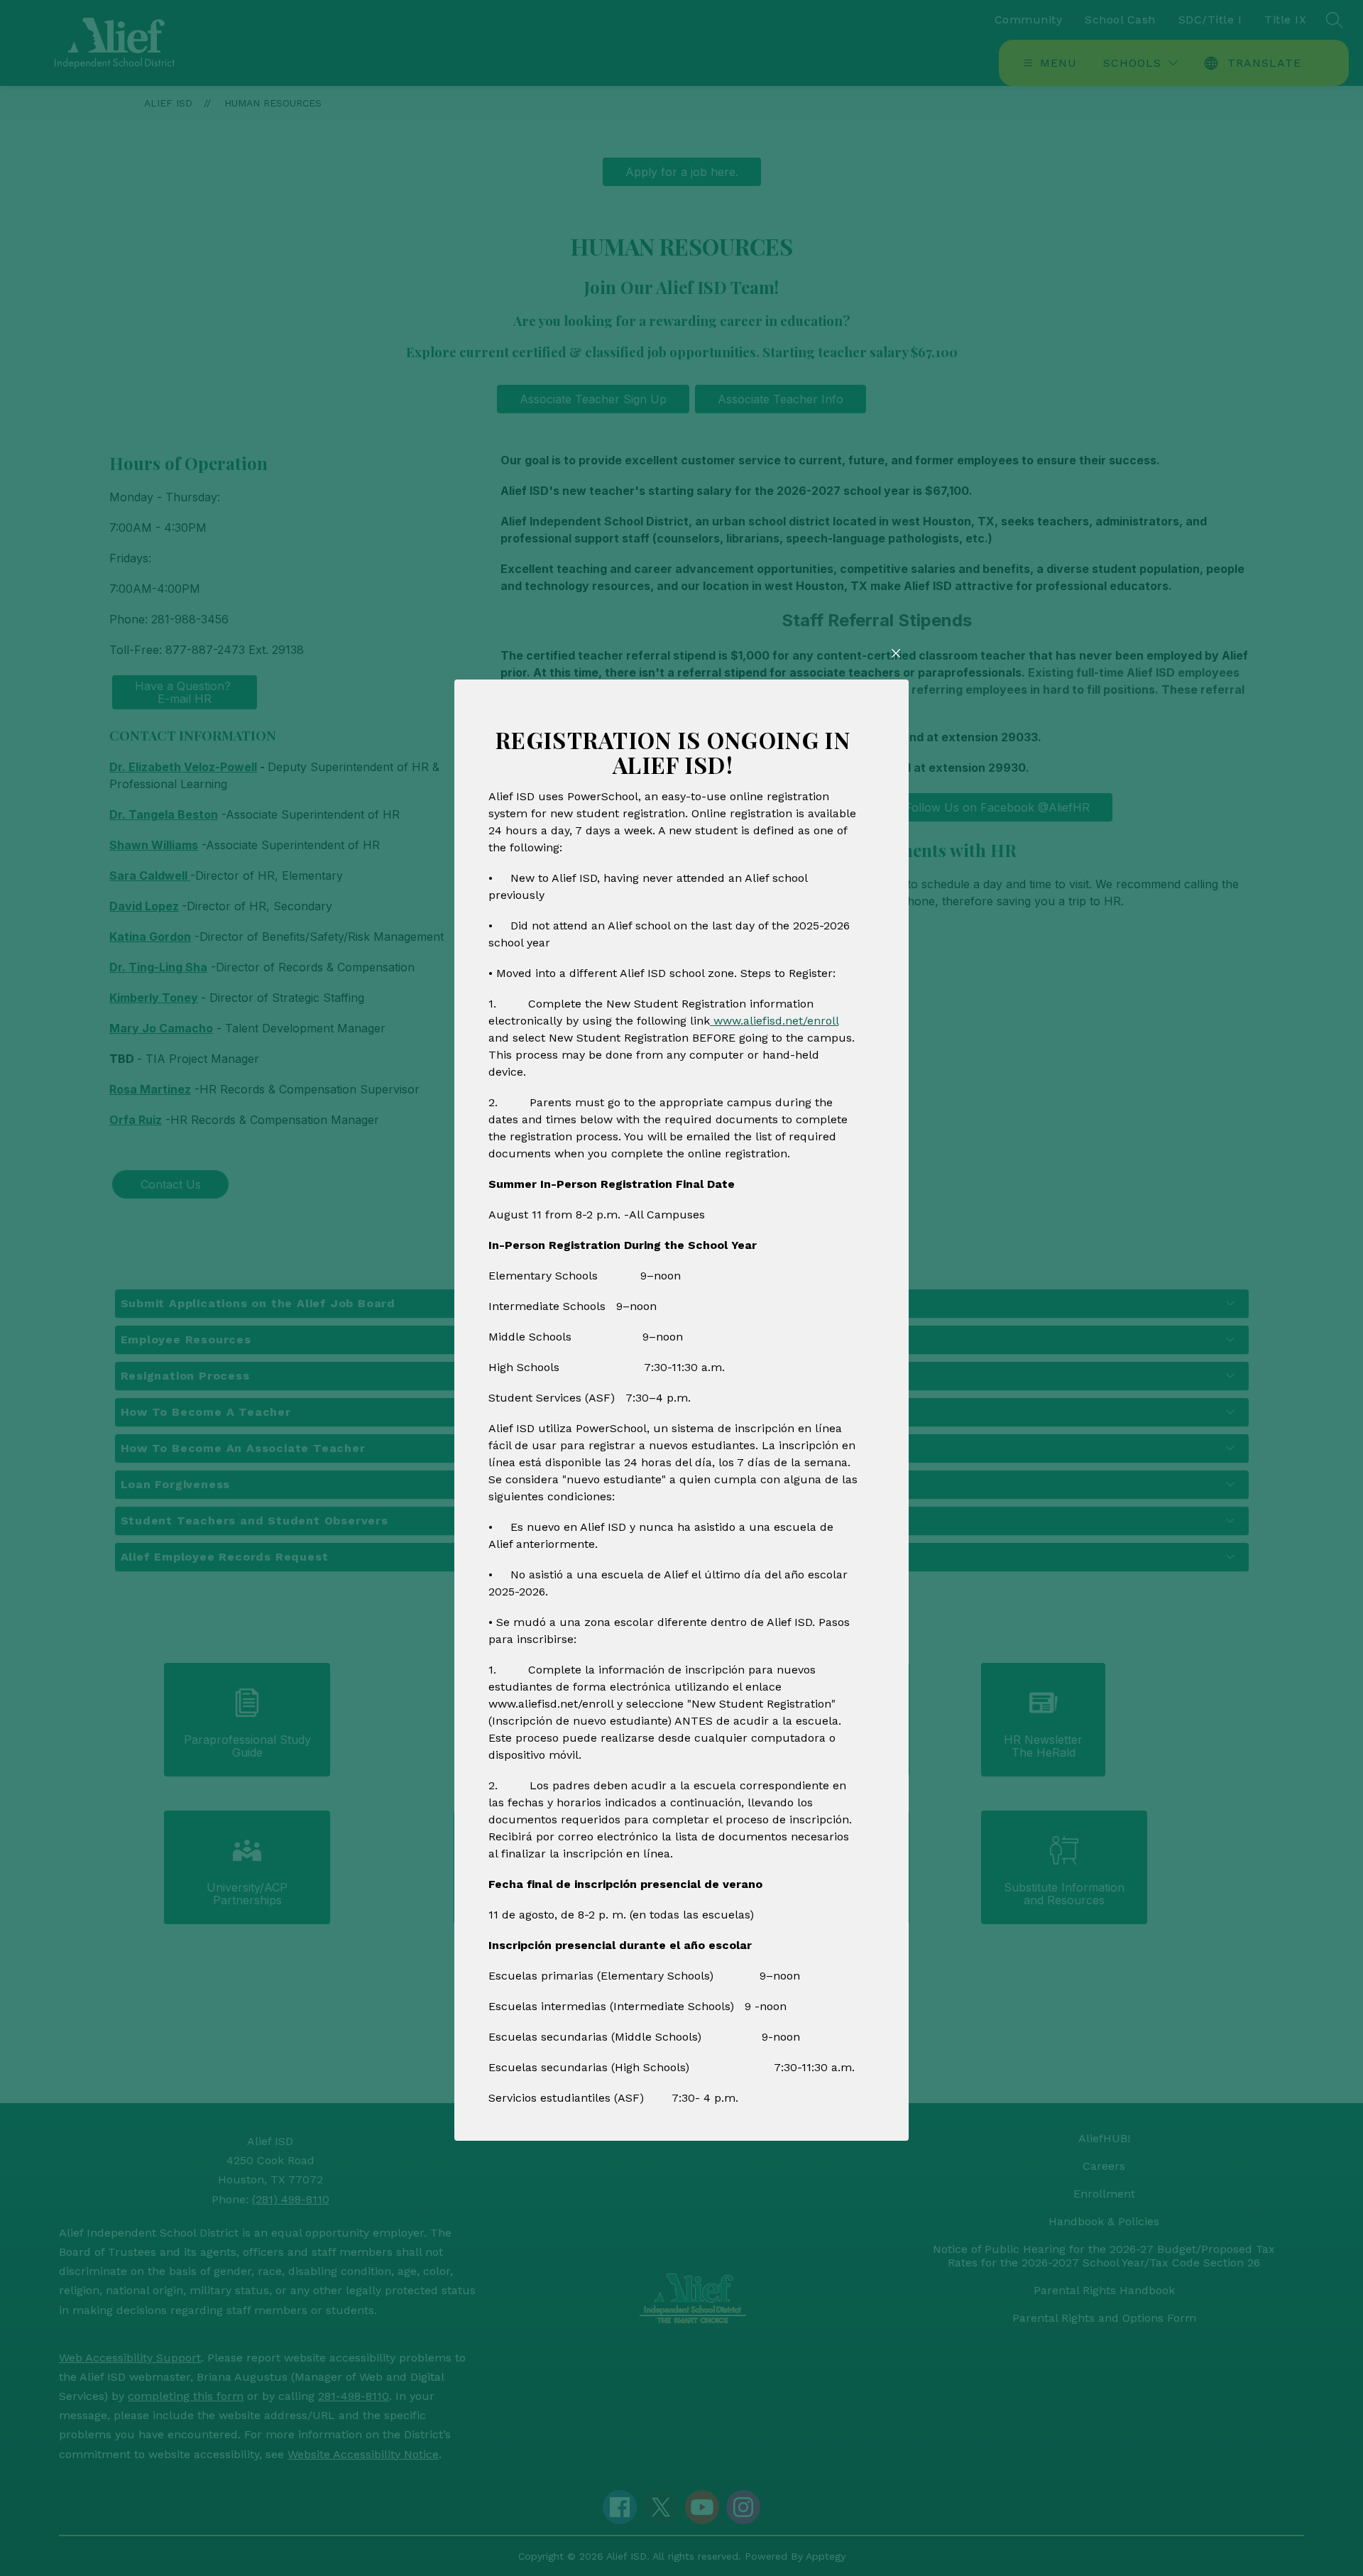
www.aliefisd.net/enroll (774, 1021)
